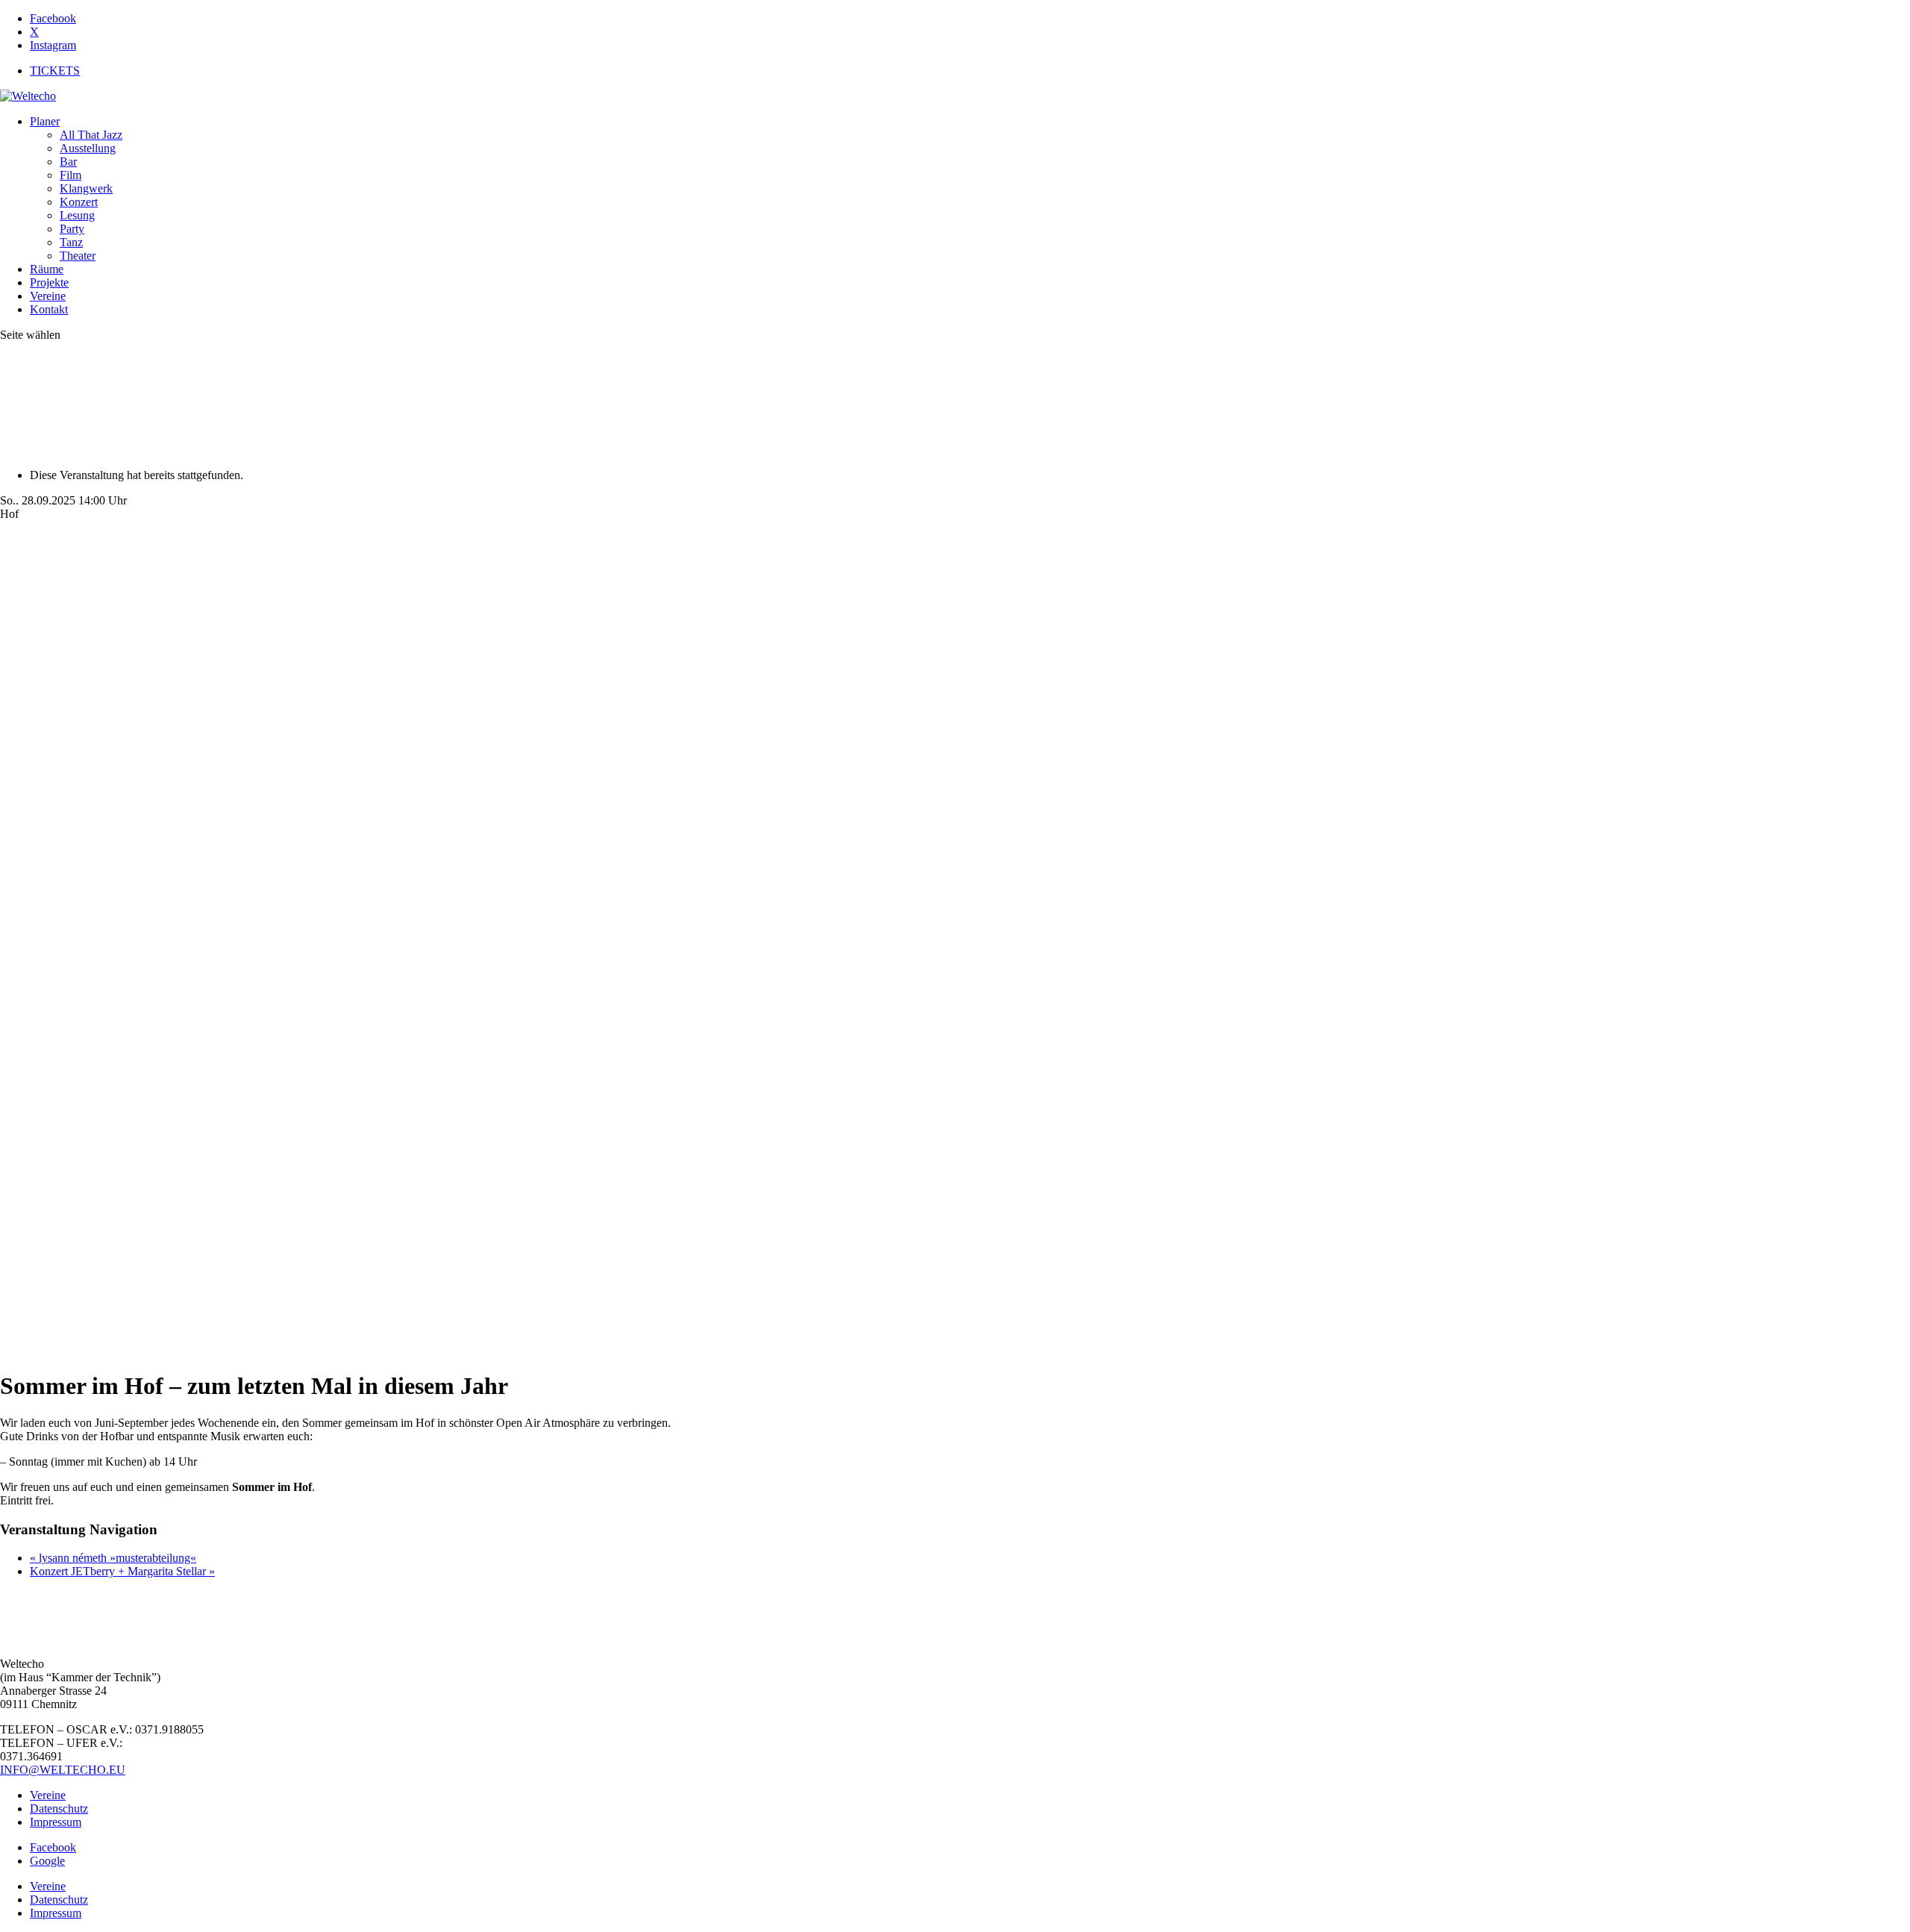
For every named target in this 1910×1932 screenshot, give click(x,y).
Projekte (49, 282)
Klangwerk (86, 188)
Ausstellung (88, 148)
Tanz (71, 242)
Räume (47, 269)
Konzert (79, 202)
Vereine (48, 296)
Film (71, 175)
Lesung (77, 215)
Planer (45, 121)
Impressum (56, 1822)
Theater (78, 256)
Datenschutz (59, 1808)
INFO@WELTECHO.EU (63, 1770)
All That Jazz (91, 135)
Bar (68, 162)
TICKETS (55, 71)
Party (72, 229)
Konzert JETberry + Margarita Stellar (122, 1571)
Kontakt (49, 309)
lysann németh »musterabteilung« (113, 1558)
